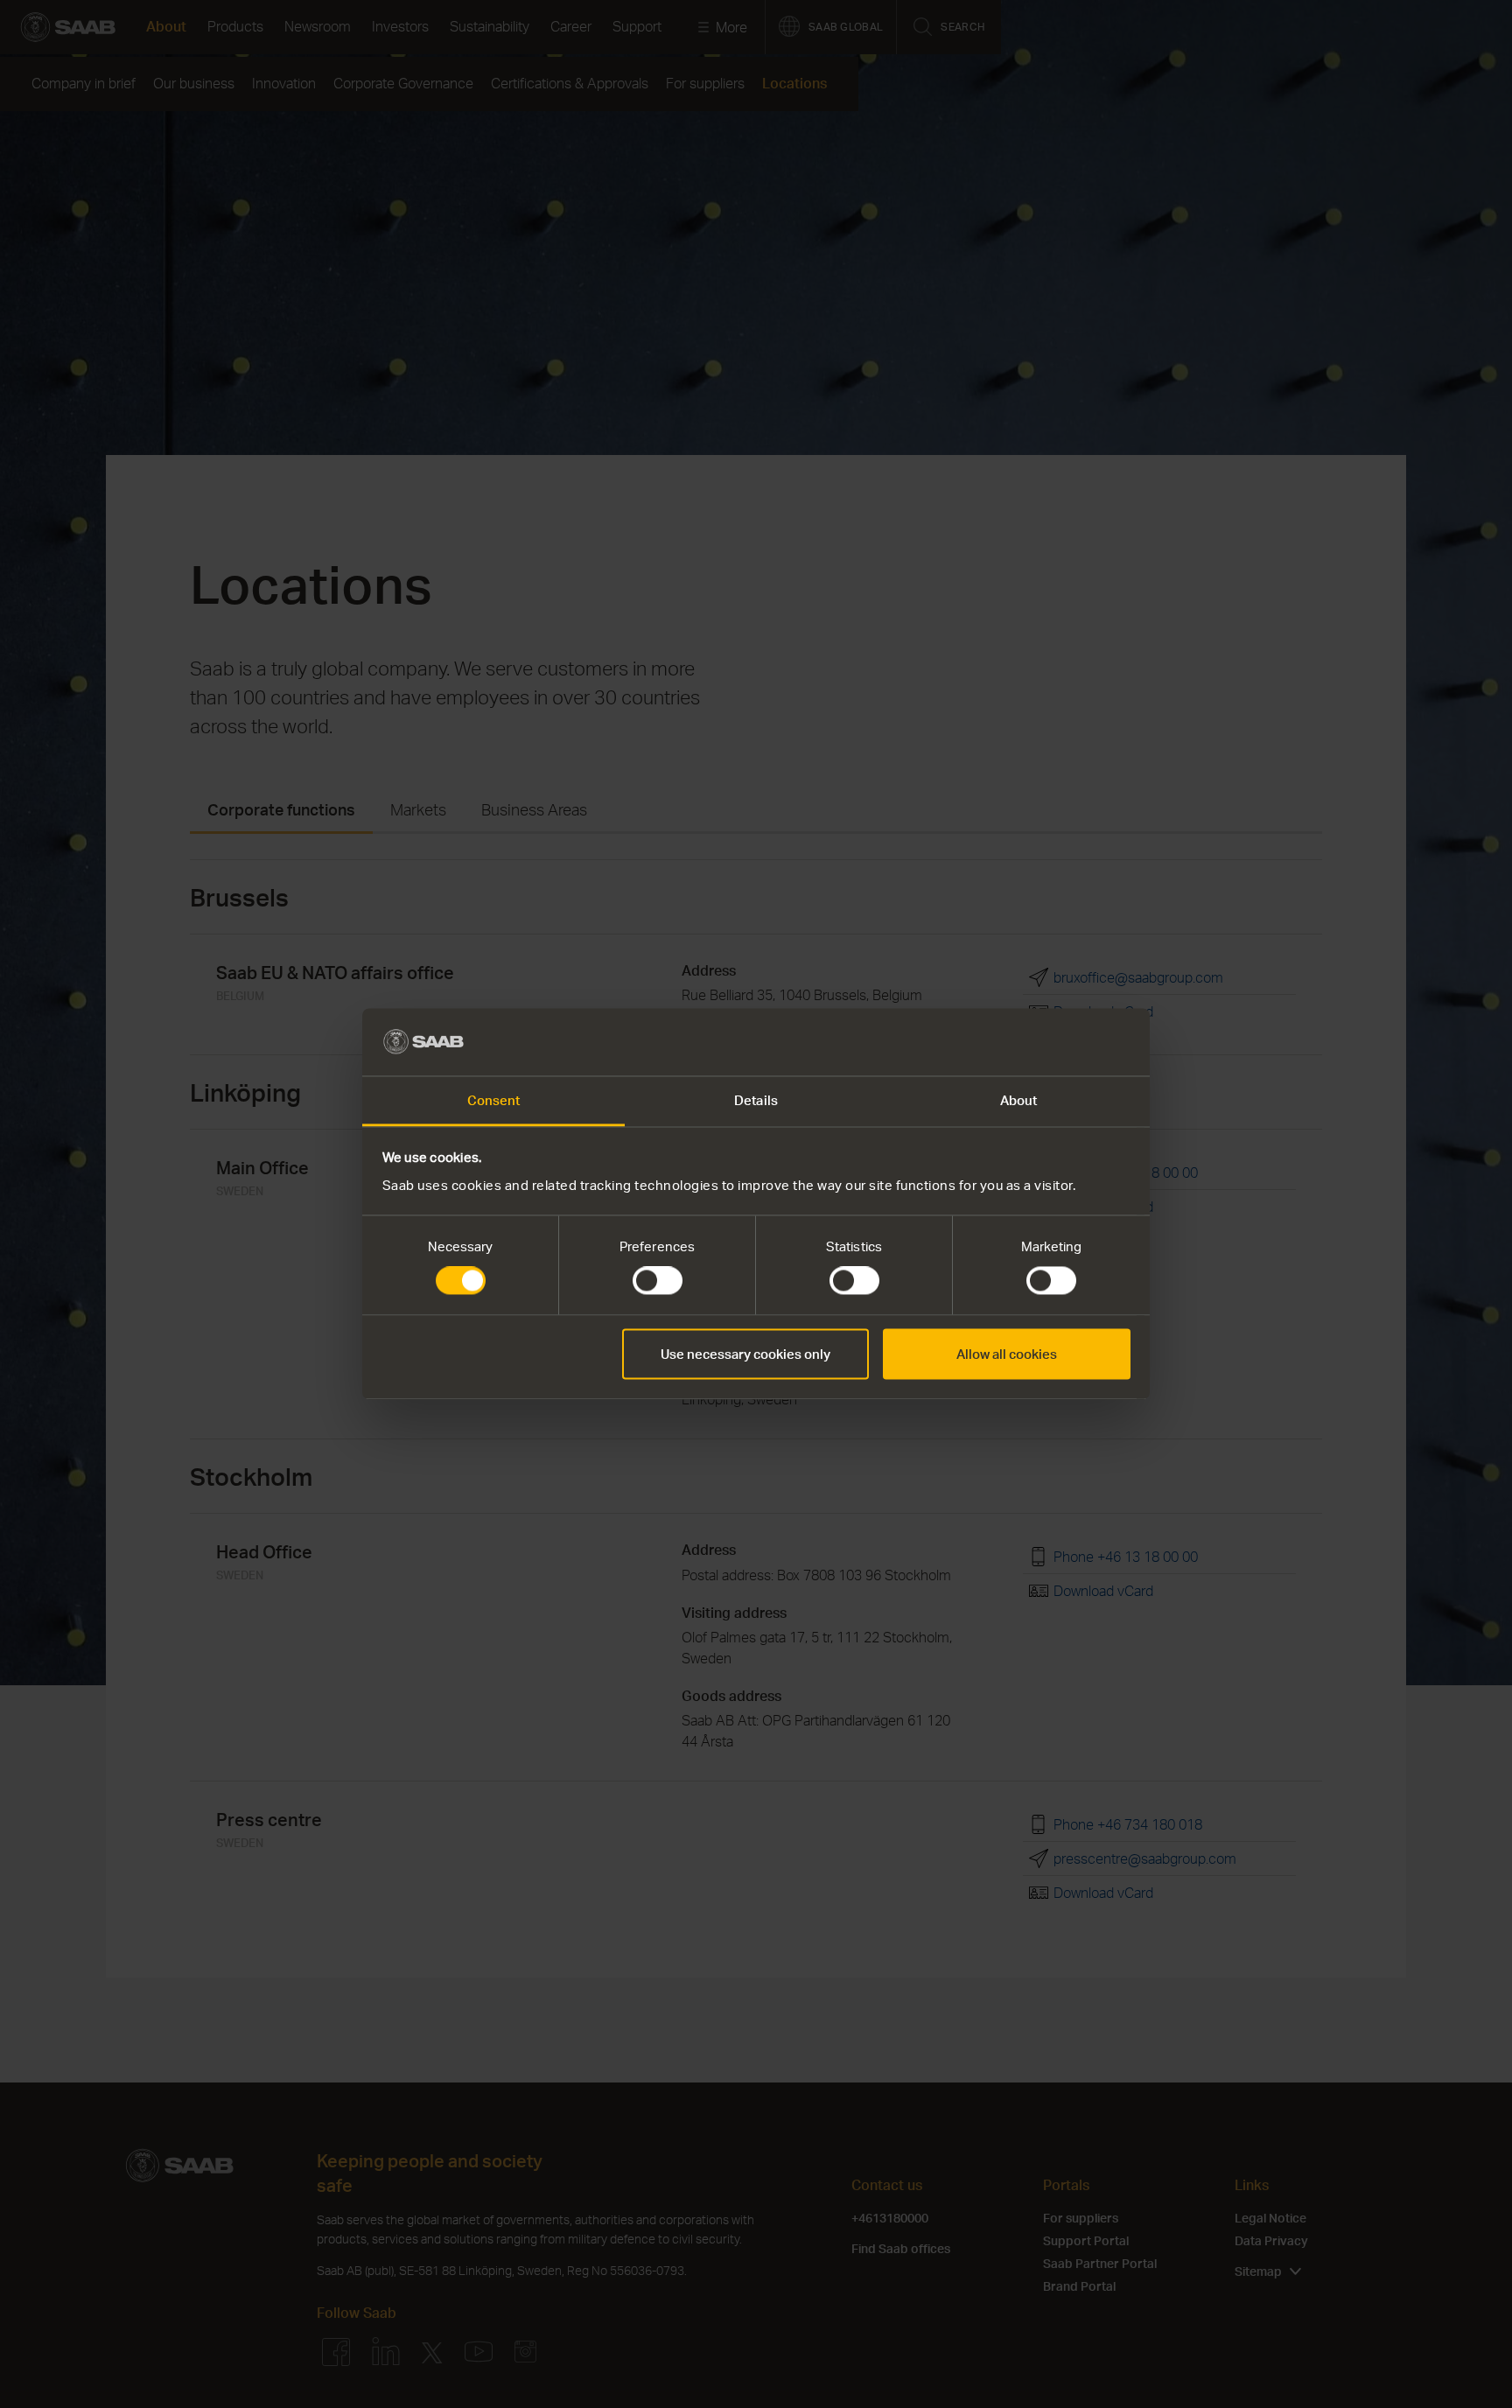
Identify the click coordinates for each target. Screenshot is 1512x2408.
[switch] (658, 1281)
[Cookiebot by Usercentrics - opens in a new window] (1054, 1042)
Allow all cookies (1007, 1354)
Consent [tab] (494, 1100)
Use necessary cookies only (745, 1354)
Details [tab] (756, 1100)
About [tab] (1019, 1100)
